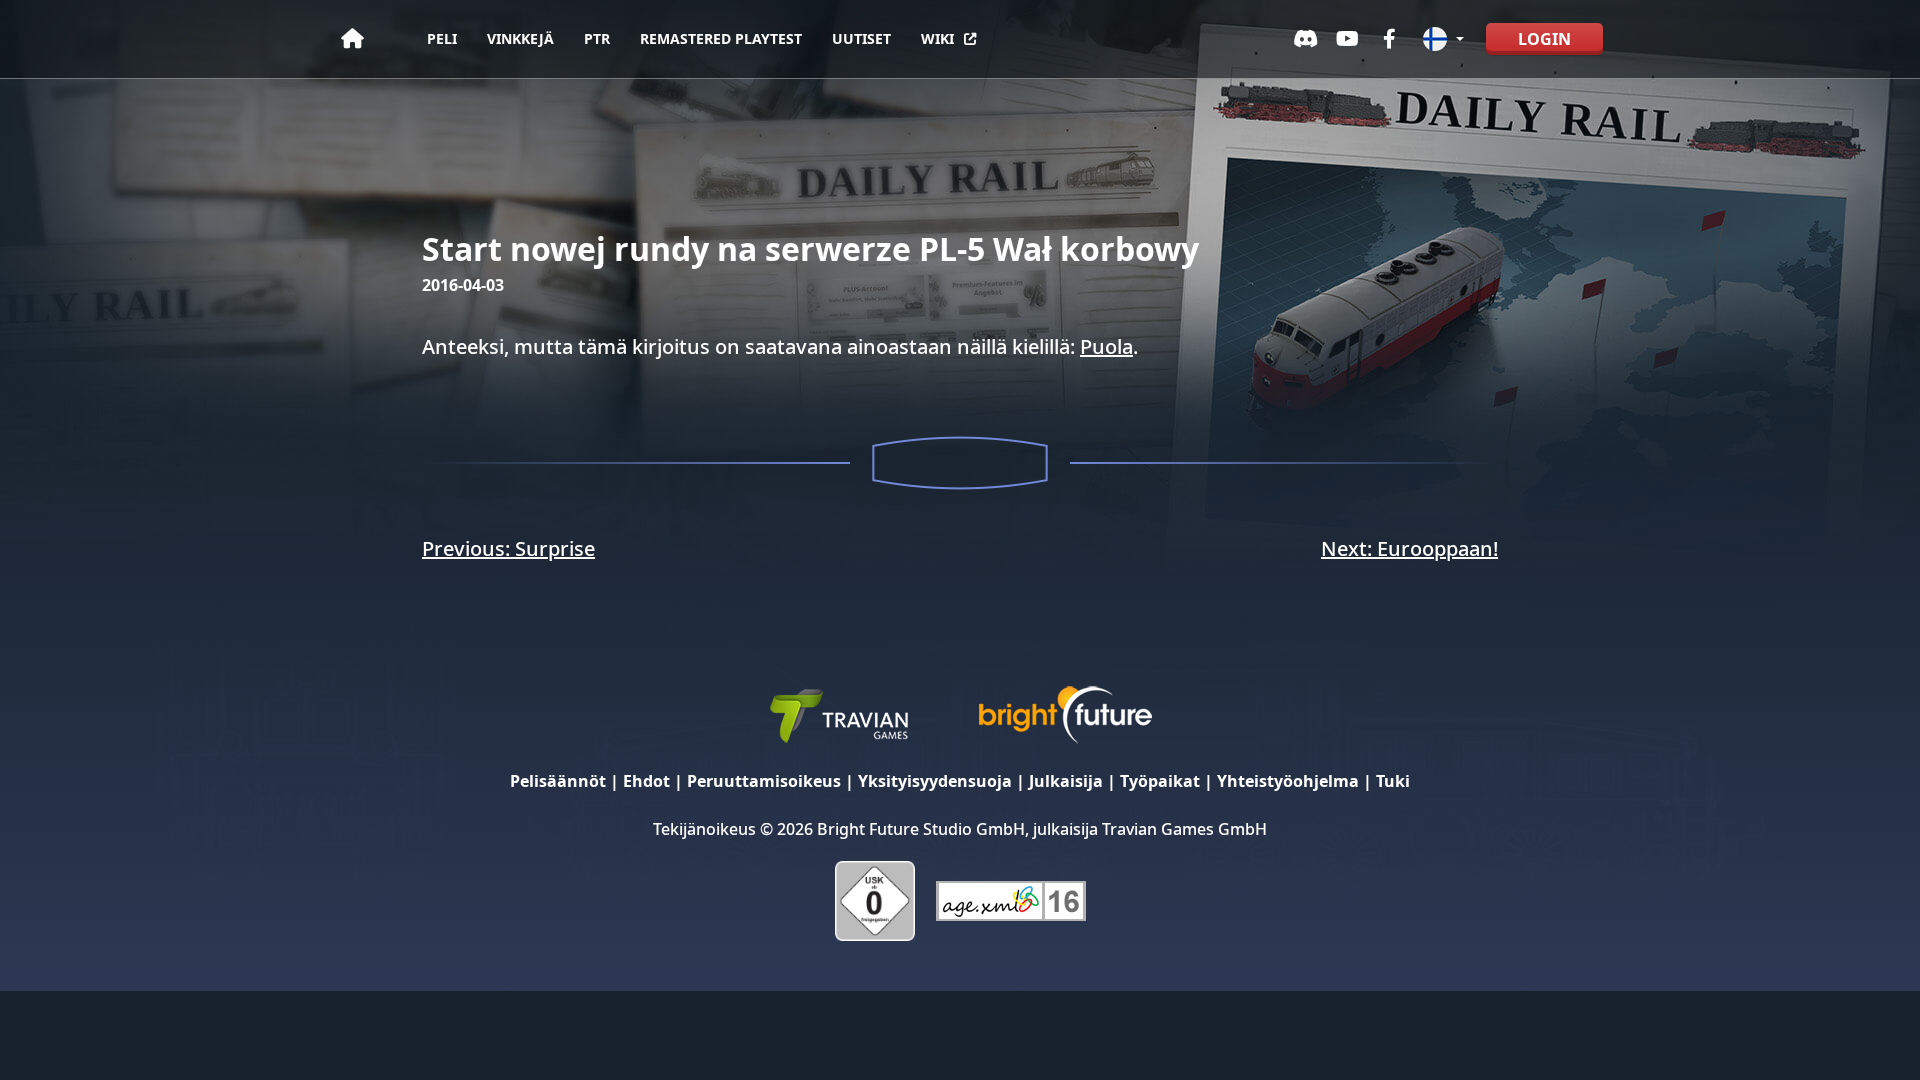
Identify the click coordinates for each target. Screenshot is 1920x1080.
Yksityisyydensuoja (935, 781)
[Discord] (1306, 39)
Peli (442, 38)
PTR (597, 38)
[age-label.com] (1011, 899)
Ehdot (646, 781)
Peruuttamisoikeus (764, 781)
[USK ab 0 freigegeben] (875, 899)
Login (1544, 39)
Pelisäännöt (558, 781)
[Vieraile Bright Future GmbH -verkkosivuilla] (1065, 713)
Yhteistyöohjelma (1288, 781)
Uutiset (861, 38)
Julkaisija (1066, 781)
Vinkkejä (520, 38)
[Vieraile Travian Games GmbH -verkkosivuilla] (838, 713)
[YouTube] (1348, 39)
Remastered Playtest (721, 38)
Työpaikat (1160, 781)
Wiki (937, 38)
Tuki (1393, 781)
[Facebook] (1390, 39)
